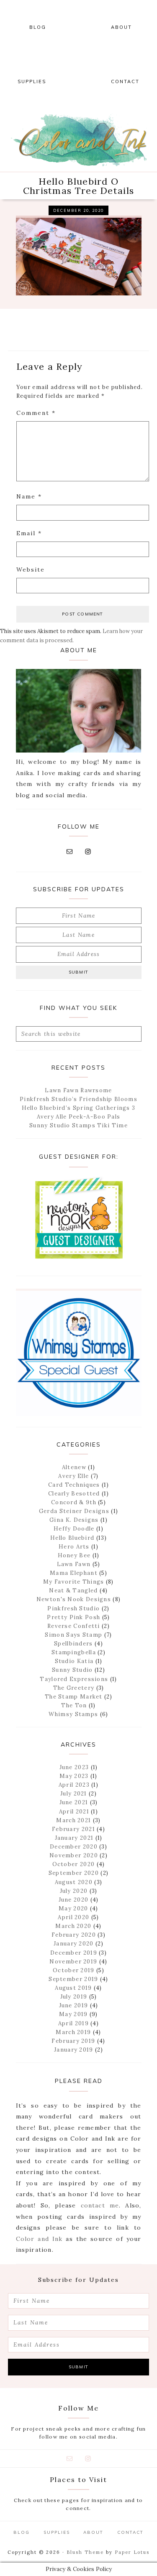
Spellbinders (73, 1644)
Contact (130, 2532)
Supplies (57, 2532)
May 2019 (73, 2014)
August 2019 (73, 1988)
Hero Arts (74, 1547)
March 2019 (73, 2032)
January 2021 (74, 1838)
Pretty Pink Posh (73, 1617)
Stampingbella (74, 1652)
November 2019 (73, 1962)
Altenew (74, 1467)
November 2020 (74, 1855)
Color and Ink (79, 140)
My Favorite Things (73, 1582)
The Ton (74, 1705)
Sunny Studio (72, 1670)
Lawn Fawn (74, 1564)
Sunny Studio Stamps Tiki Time (78, 1125)
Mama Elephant (74, 1573)
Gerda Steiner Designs (74, 1511)
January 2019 (74, 2050)
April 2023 (74, 1785)
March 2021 (73, 1820)
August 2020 (74, 1882)
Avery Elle (73, 1476)
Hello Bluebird (72, 1538)
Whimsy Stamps (73, 1714)
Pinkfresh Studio (73, 1608)
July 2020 (74, 1891)
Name (29, 496)
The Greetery (74, 1688)
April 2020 (73, 1917)
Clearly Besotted (74, 1494)
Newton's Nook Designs (74, 1599)
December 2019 (74, 1953)
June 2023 (74, 1767)
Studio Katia (74, 1661)
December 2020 (74, 1847)
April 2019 (73, 2023)
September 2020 (74, 1873)
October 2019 (74, 1970)
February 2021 (73, 1829)
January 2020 (74, 1944)
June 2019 (74, 2005)
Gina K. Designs (74, 1520)
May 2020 (73, 1908)
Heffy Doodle (74, 1529)
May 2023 (74, 1776)
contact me (100, 2205)
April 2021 (74, 1812)
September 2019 (73, 1979)
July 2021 (74, 1794)
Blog (22, 2532)
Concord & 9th (74, 1502)
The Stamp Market (74, 1697)
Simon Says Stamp (73, 1635)
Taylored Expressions (74, 1679)
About (93, 2532)
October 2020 (74, 1864)
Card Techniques (74, 1485)
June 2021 (74, 1802)
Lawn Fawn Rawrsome (78, 1090)
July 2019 (74, 1997)
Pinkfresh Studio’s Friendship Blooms (78, 1099)
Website (31, 570)
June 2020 (74, 1900)
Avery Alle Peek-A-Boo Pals (79, 1117)
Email (29, 533)
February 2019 (73, 2041)
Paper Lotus (132, 2552)
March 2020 (73, 1926)
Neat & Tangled (73, 1591)
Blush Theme (85, 2552)
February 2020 (74, 1935)
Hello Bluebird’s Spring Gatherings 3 (79, 1108)
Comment (36, 413)
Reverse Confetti (74, 1626)
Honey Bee (74, 1555)
